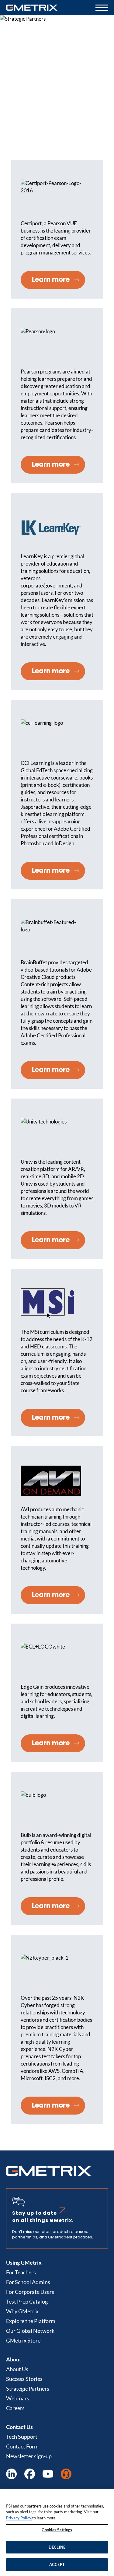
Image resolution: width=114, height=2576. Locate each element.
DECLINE (57, 2547)
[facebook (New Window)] (30, 2474)
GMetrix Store (23, 2340)
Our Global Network (30, 2331)
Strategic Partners (28, 2388)
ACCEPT (57, 2564)
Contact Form (22, 2446)
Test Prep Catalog (27, 2301)
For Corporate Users (30, 2292)
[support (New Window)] (66, 2474)
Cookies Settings (57, 2530)
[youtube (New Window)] (48, 2474)
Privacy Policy (19, 2518)
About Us (17, 2369)
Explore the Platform (31, 2321)
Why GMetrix (22, 2311)
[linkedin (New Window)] (11, 2474)
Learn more (51, 280)
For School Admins (28, 2282)
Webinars (18, 2398)
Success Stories (24, 2379)
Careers (15, 2408)
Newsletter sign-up (29, 2456)
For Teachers (21, 2272)
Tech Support (22, 2437)
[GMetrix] (32, 8)
